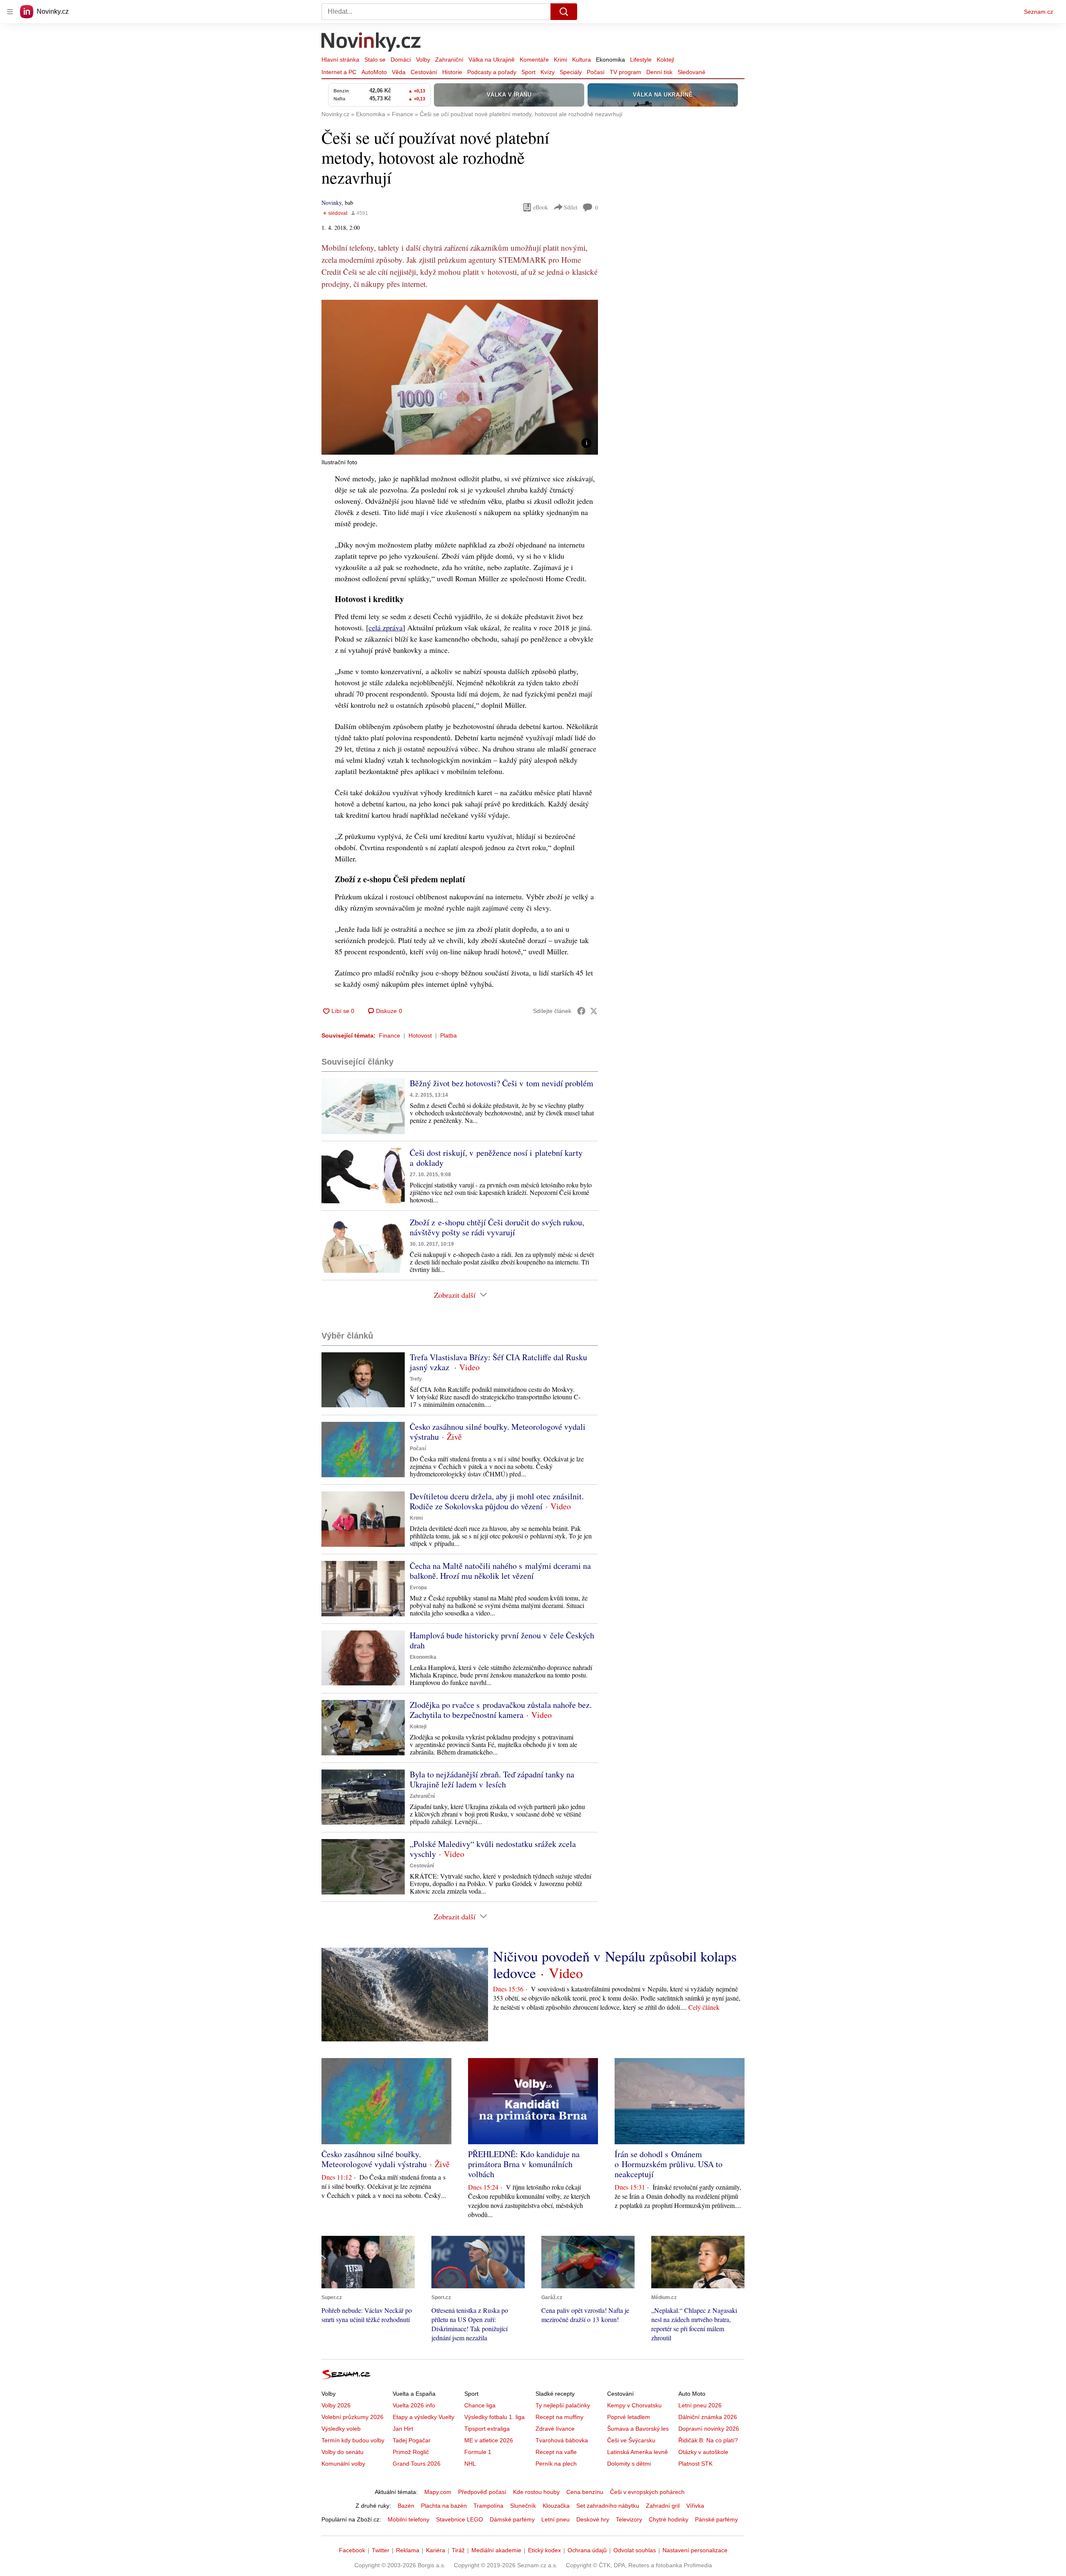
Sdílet (571, 207)
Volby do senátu (342, 2452)
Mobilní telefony (408, 2519)
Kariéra (436, 2550)
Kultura (582, 60)
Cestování (424, 72)
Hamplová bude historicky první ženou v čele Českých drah (502, 1640)
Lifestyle (641, 60)
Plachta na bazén (444, 2506)
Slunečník (523, 2506)
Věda (399, 72)
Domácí (401, 60)
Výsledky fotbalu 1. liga (494, 2417)
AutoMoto (374, 72)
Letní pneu (555, 2519)
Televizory (629, 2519)
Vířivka (695, 2506)
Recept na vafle (556, 2452)
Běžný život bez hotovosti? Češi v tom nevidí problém (502, 1083)
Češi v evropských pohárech (647, 2492)
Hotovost (420, 1035)
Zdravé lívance (555, 2429)
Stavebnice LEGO (460, 2519)
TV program (625, 72)
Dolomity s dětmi (629, 2464)
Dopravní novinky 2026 (709, 2429)
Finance (390, 1035)
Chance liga (480, 2405)
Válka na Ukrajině (492, 60)
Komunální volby (343, 2464)
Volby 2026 (336, 2405)
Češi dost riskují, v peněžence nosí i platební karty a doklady (496, 1158)
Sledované (691, 72)
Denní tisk (659, 72)
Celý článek (704, 2007)
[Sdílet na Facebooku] (581, 1011)
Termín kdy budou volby (353, 2440)
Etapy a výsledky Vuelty (423, 2417)
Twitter (381, 2550)
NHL (470, 2464)
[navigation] (10, 12)
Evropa (418, 1588)
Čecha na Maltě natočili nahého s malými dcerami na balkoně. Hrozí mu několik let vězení (500, 1571)
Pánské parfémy (716, 2519)
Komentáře (534, 60)
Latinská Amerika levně (638, 2452)
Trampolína (488, 2506)
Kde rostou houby (536, 2492)
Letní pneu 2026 (700, 2405)
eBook (540, 207)
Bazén (406, 2506)
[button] (460, 377)
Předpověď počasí (482, 2492)
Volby (423, 60)
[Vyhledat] (564, 12)
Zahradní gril (663, 2506)
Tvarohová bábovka (562, 2440)
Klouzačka (556, 2506)
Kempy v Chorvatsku (634, 2405)
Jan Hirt (403, 2429)
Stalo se (375, 60)
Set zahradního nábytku (608, 2506)
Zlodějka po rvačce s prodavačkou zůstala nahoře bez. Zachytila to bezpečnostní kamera (501, 1710)
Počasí (596, 72)
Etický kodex (544, 2550)
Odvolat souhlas (635, 2550)
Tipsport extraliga (487, 2429)
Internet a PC (339, 72)
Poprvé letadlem (629, 2417)
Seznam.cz (1039, 12)
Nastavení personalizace (695, 2550)
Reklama (408, 2550)
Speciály (571, 72)
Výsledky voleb (341, 2429)
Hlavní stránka (340, 60)
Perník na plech (556, 2464)
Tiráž (458, 2550)
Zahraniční (449, 60)
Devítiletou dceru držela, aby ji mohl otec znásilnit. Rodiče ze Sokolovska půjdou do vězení (497, 1501)
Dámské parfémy (512, 2519)
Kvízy (548, 72)
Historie (452, 72)
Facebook (352, 2550)
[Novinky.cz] (371, 43)
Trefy (416, 1379)
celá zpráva (386, 627)
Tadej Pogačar (412, 2440)
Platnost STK (695, 2464)
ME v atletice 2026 (489, 2440)
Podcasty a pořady (492, 72)
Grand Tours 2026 (417, 2464)
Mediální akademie (496, 2550)
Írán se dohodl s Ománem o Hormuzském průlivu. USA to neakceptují (669, 2164)
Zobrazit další (455, 1295)
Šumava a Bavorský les (638, 2429)
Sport (528, 72)
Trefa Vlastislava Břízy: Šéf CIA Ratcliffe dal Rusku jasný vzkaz (498, 1362)
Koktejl (665, 60)
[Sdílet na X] (594, 1011)
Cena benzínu (585, 2492)
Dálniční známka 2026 (708, 2417)
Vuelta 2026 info (414, 2405)
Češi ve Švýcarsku (631, 2440)
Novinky (331, 203)
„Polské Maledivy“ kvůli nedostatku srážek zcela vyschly (493, 1849)
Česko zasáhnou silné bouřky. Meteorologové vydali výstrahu (498, 1432)
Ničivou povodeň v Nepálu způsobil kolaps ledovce (615, 1964)
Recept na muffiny (559, 2417)
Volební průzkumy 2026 (352, 2417)
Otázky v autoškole (703, 2452)
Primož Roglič (411, 2452)
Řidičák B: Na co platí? (708, 2440)
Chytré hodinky (669, 2519)
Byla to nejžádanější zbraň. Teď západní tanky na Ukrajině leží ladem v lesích (492, 1779)
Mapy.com (438, 2492)
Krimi (560, 60)
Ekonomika (610, 60)
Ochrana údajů (587, 2550)
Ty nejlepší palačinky (563, 2405)
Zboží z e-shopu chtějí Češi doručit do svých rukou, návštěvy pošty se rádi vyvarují (497, 1227)
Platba (448, 1035)
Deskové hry (593, 2519)
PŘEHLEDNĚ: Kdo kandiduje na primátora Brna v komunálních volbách (524, 2164)
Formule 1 (478, 2452)
